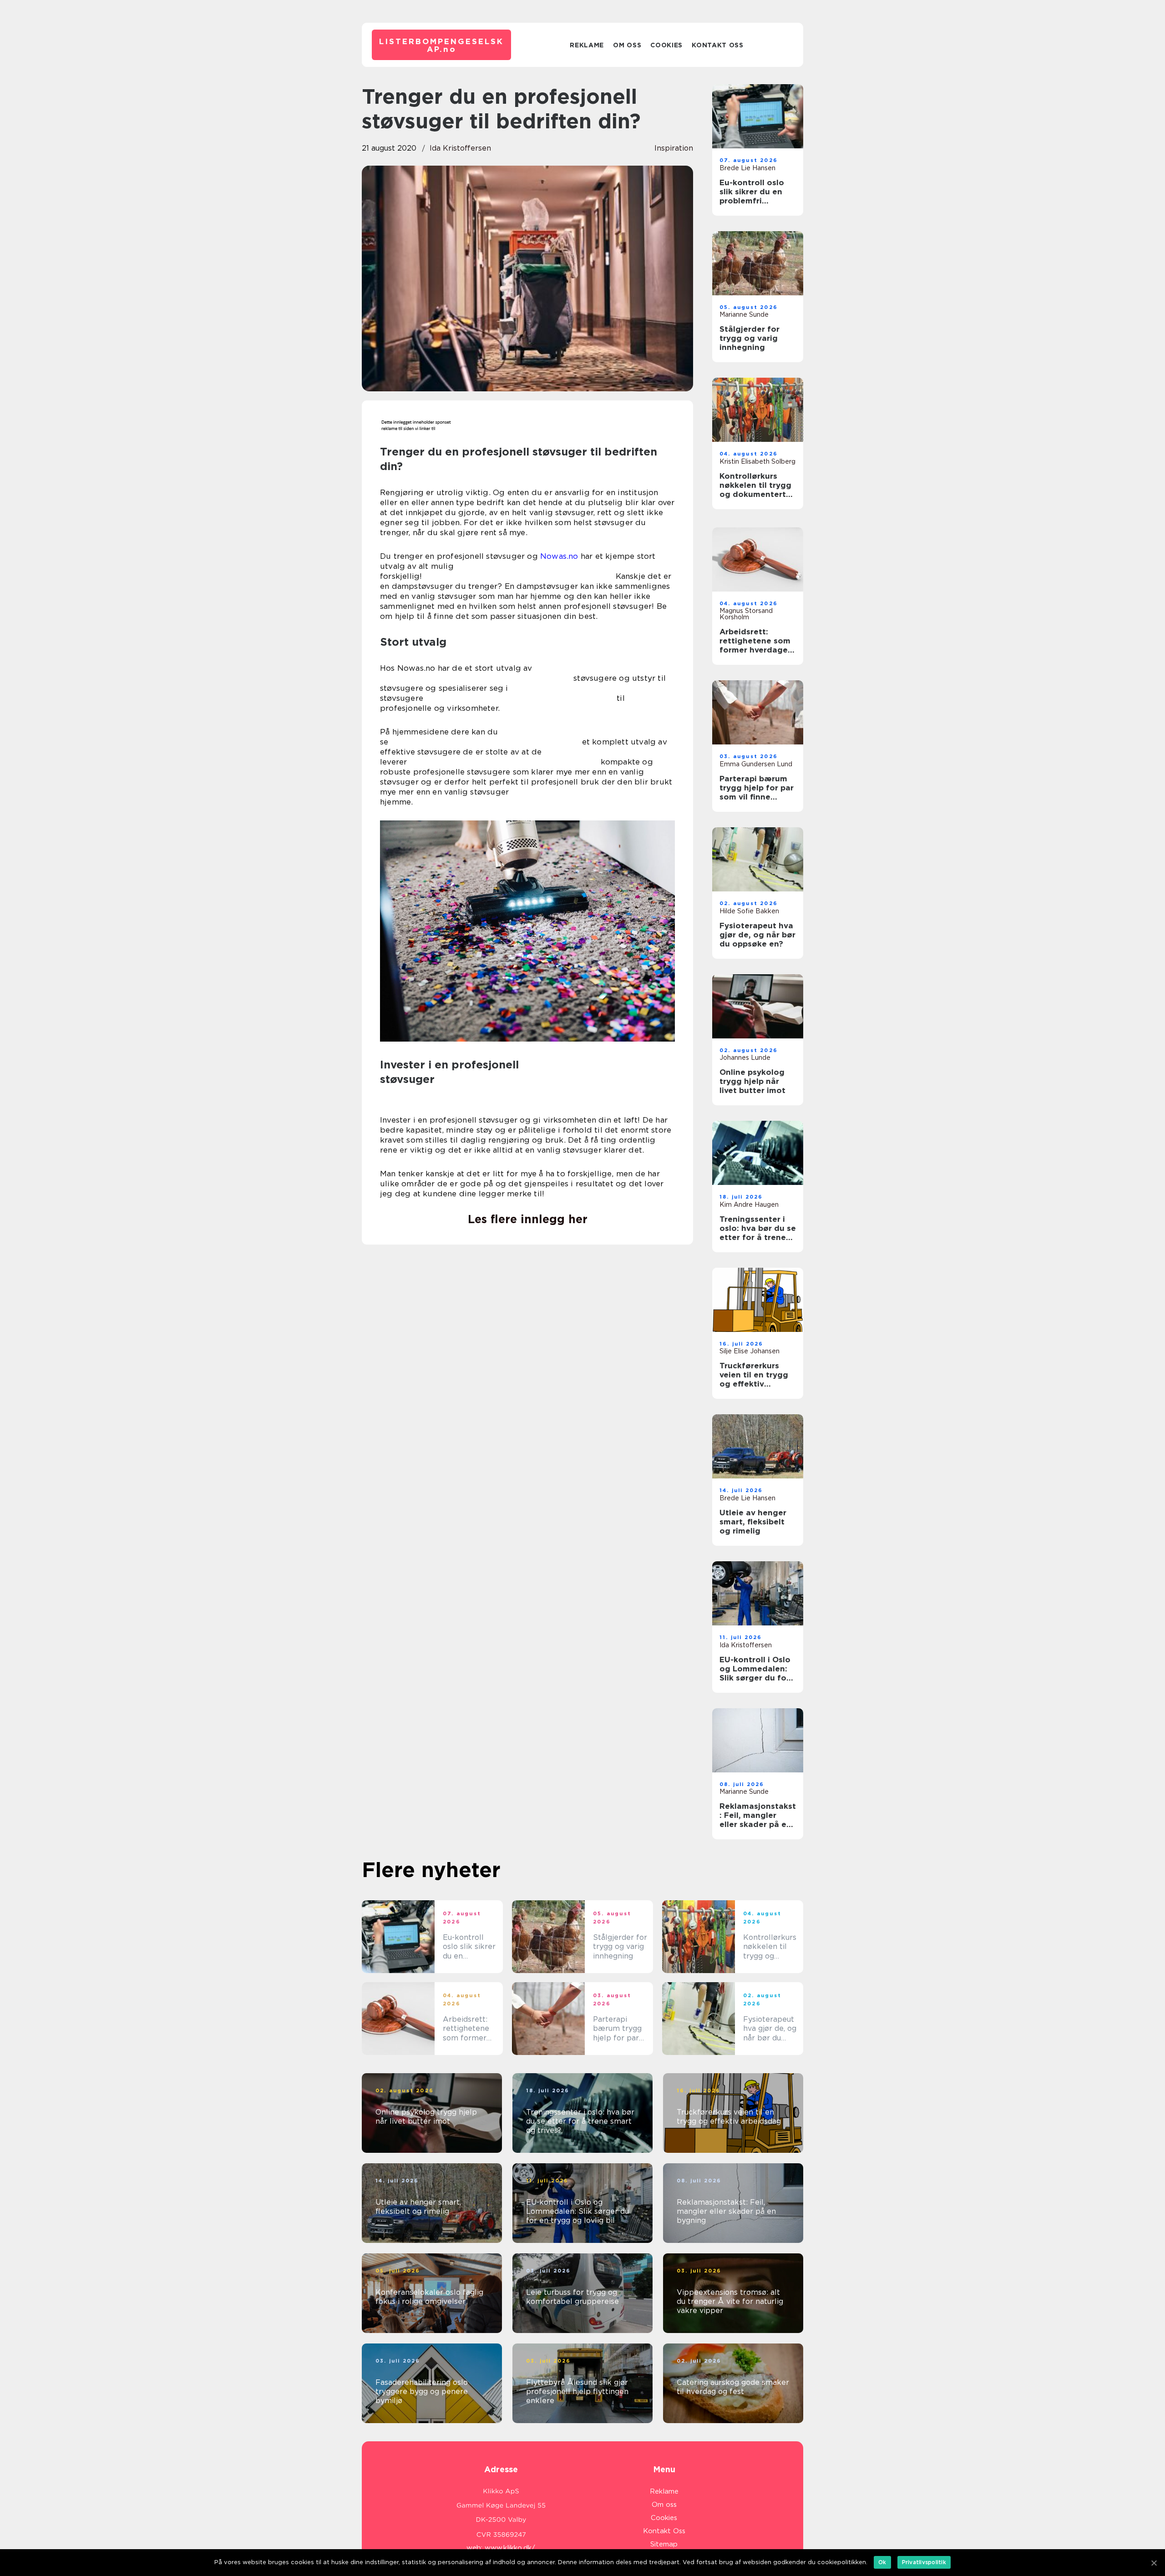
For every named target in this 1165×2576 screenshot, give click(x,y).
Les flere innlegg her (528, 1219)
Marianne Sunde (744, 314)
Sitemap (664, 2544)
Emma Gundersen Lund (756, 764)
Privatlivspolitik (924, 2562)
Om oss (627, 45)
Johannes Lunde (745, 1058)
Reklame (587, 45)
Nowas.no (559, 556)
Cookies (666, 45)
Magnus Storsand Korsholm (746, 614)
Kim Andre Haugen (749, 1204)
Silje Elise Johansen (750, 1351)
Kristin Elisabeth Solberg (757, 461)
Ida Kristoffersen (460, 148)
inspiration (674, 148)
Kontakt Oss (718, 45)
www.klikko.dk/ (510, 2548)
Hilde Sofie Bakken (749, 911)
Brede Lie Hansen (747, 168)
